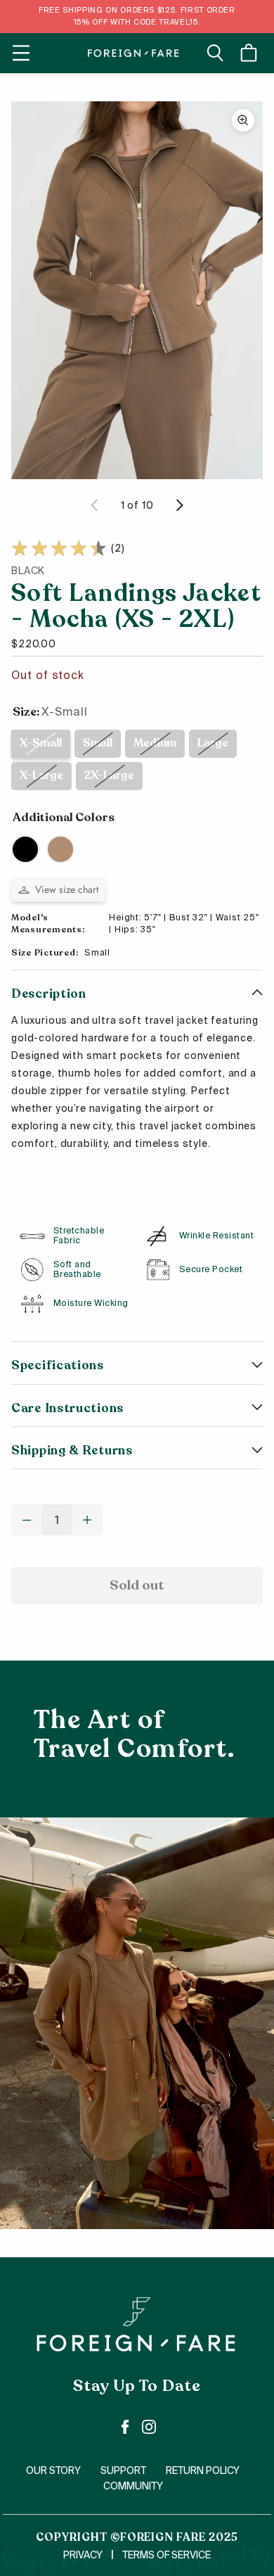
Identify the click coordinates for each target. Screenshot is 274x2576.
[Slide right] (179, 505)
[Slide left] (95, 505)
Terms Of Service (167, 2555)
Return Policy (203, 2470)
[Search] (215, 53)
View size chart (67, 889)
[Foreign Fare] (133, 53)
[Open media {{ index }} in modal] (137, 290)
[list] (137, 290)
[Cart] (251, 53)
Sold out (137, 1585)
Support (123, 2470)
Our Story (53, 2470)
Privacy (83, 2555)
